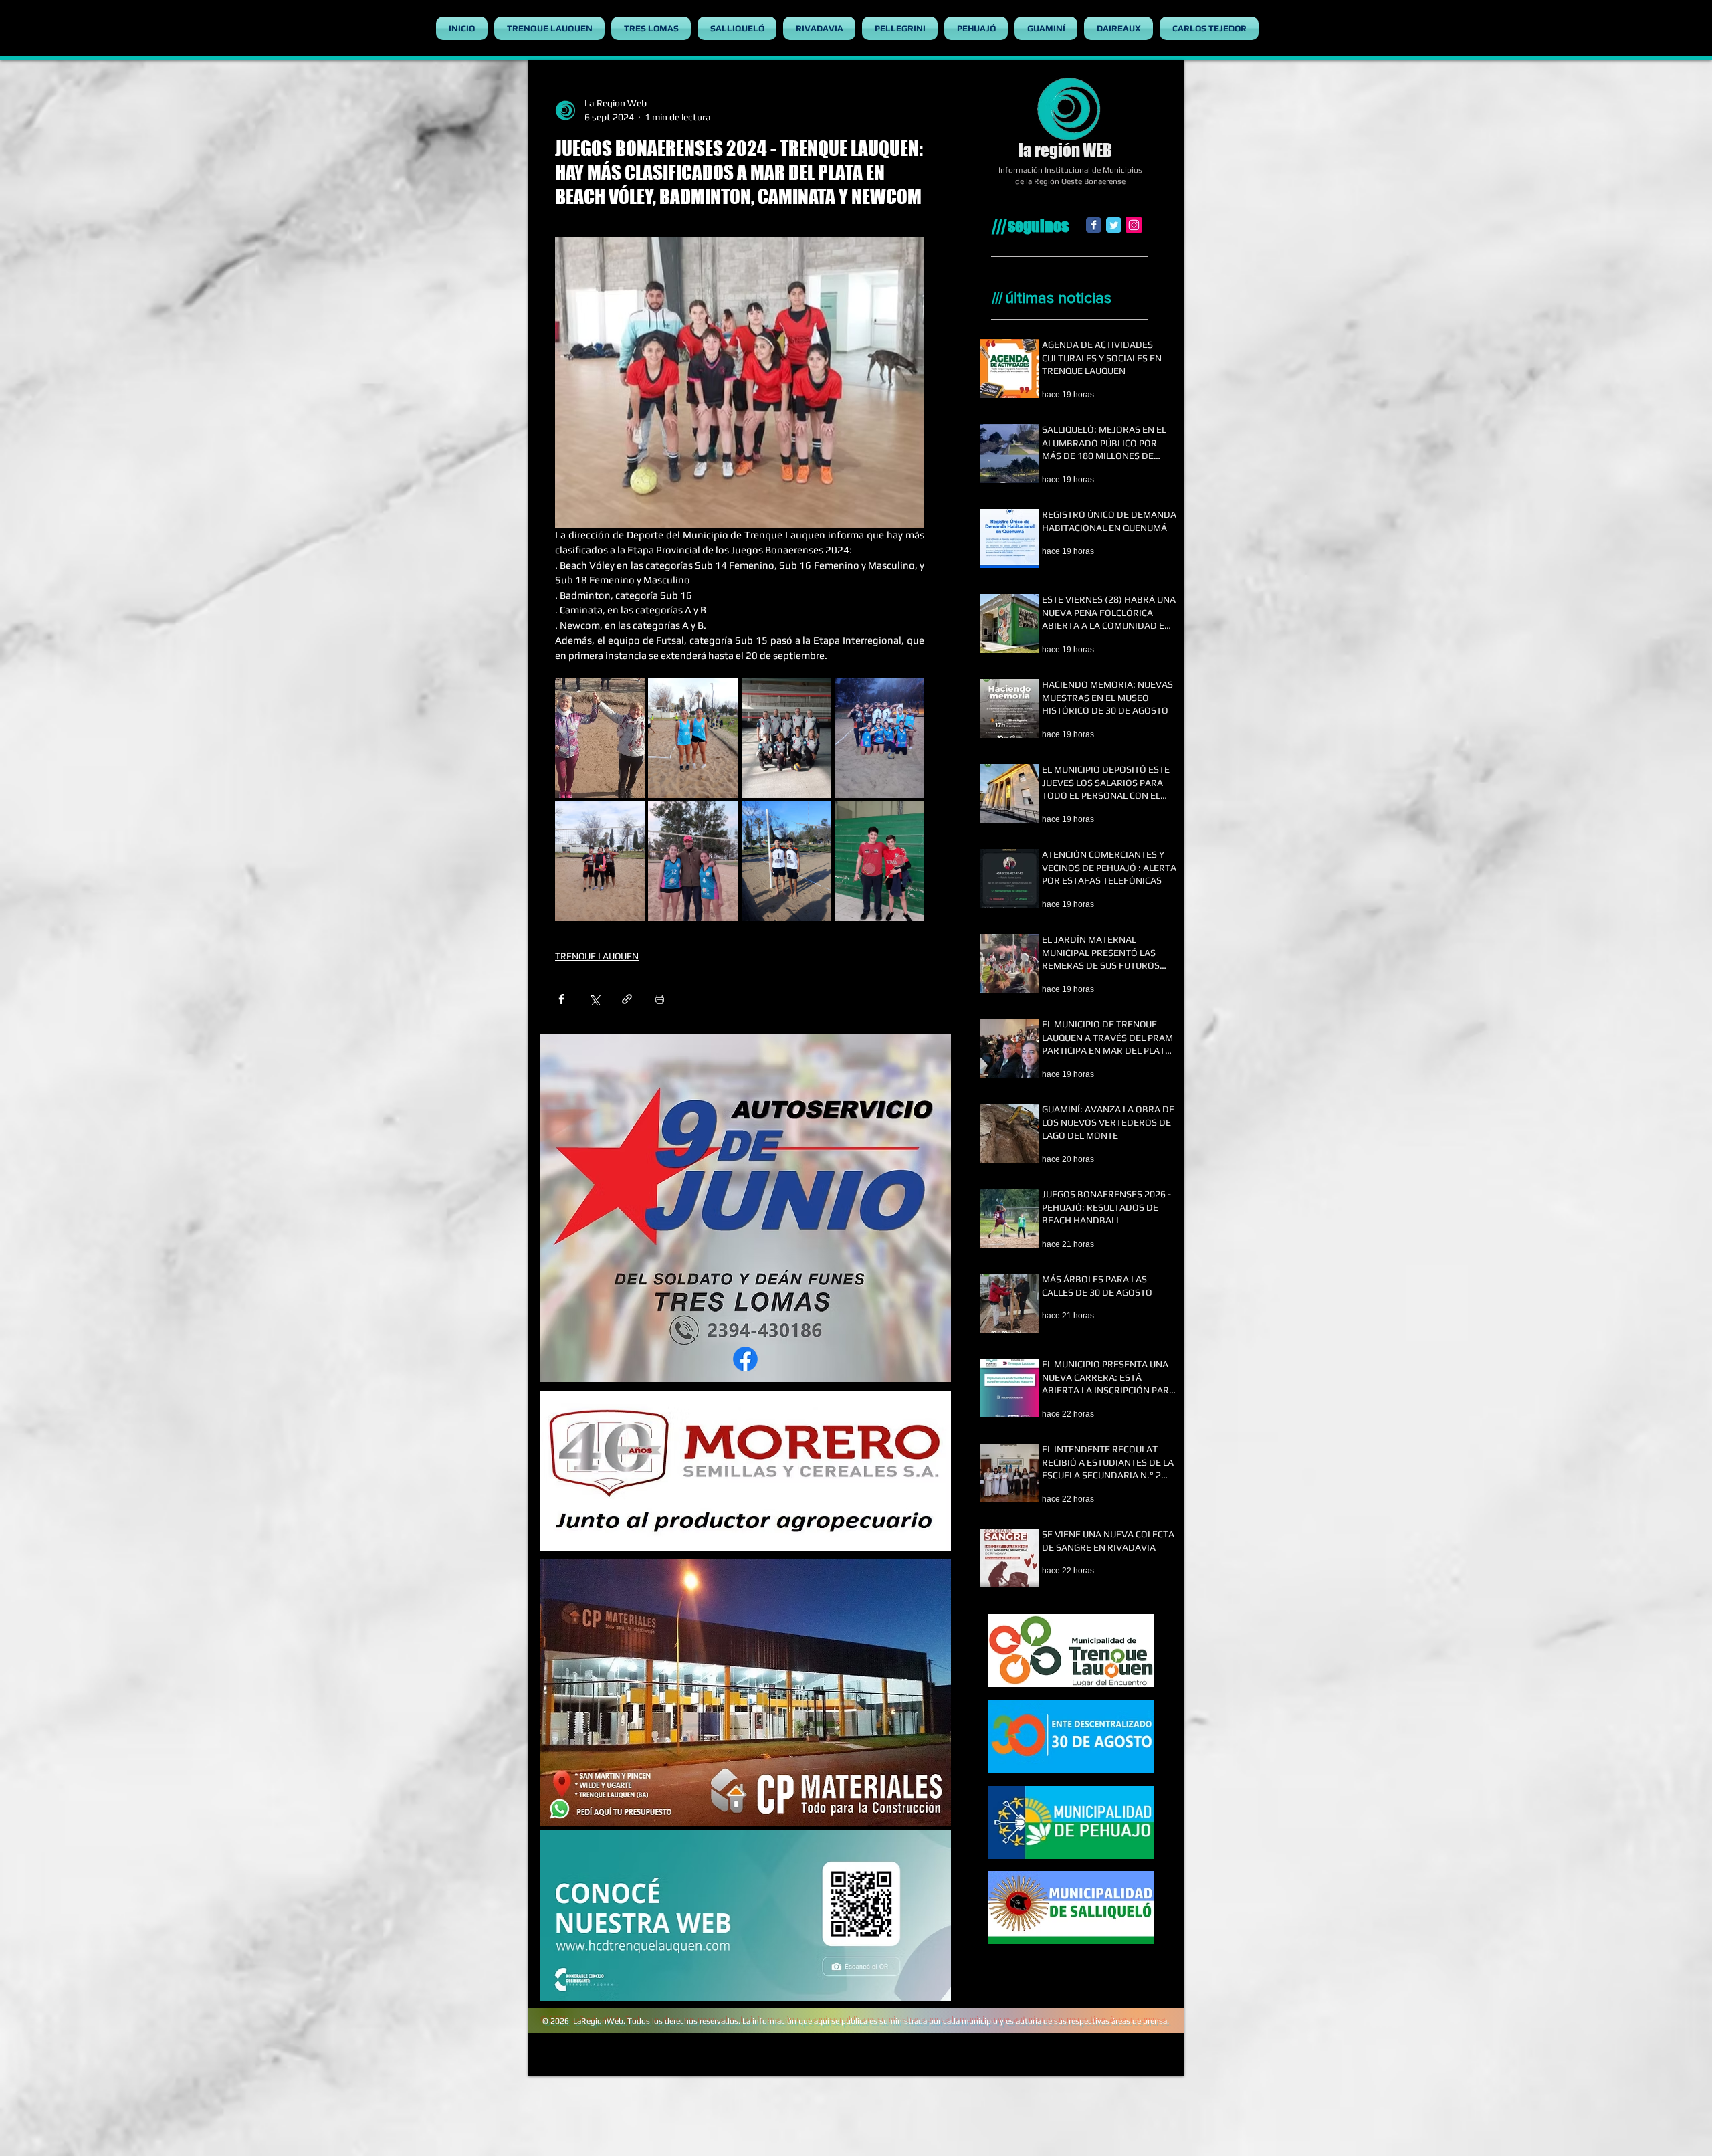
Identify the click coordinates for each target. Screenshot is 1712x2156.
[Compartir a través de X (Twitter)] (594, 999)
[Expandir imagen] (600, 738)
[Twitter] (1114, 225)
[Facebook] (1094, 225)
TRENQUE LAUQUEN (597, 956)
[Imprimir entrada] (660, 999)
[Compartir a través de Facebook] (561, 999)
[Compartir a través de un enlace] (627, 999)
